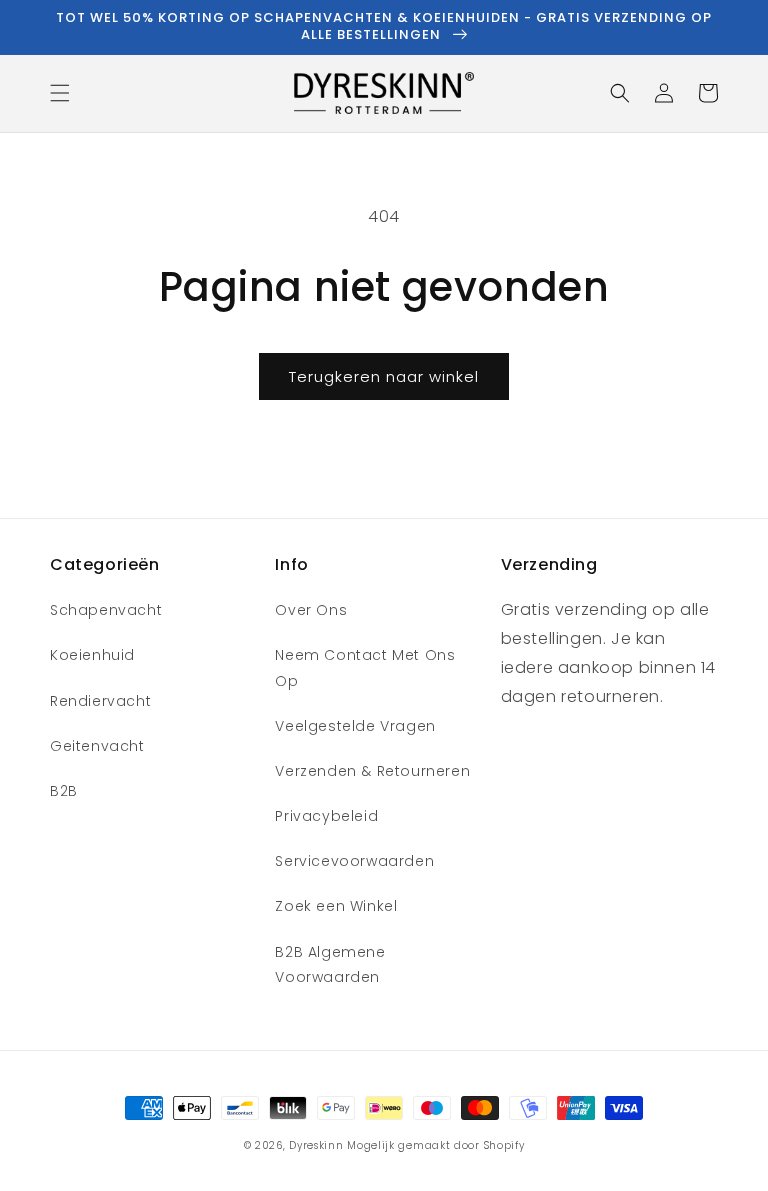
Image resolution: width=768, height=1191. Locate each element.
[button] (60, 93)
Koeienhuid (92, 655)
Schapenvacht (106, 610)
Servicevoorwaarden (354, 861)
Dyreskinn (316, 1145)
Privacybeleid (326, 816)
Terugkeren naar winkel (384, 376)
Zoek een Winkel (336, 906)
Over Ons (311, 610)
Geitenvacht (97, 746)
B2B (64, 791)
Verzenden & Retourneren (372, 771)
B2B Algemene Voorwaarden (330, 964)
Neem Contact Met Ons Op (365, 667)
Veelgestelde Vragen (355, 726)
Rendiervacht (100, 701)
